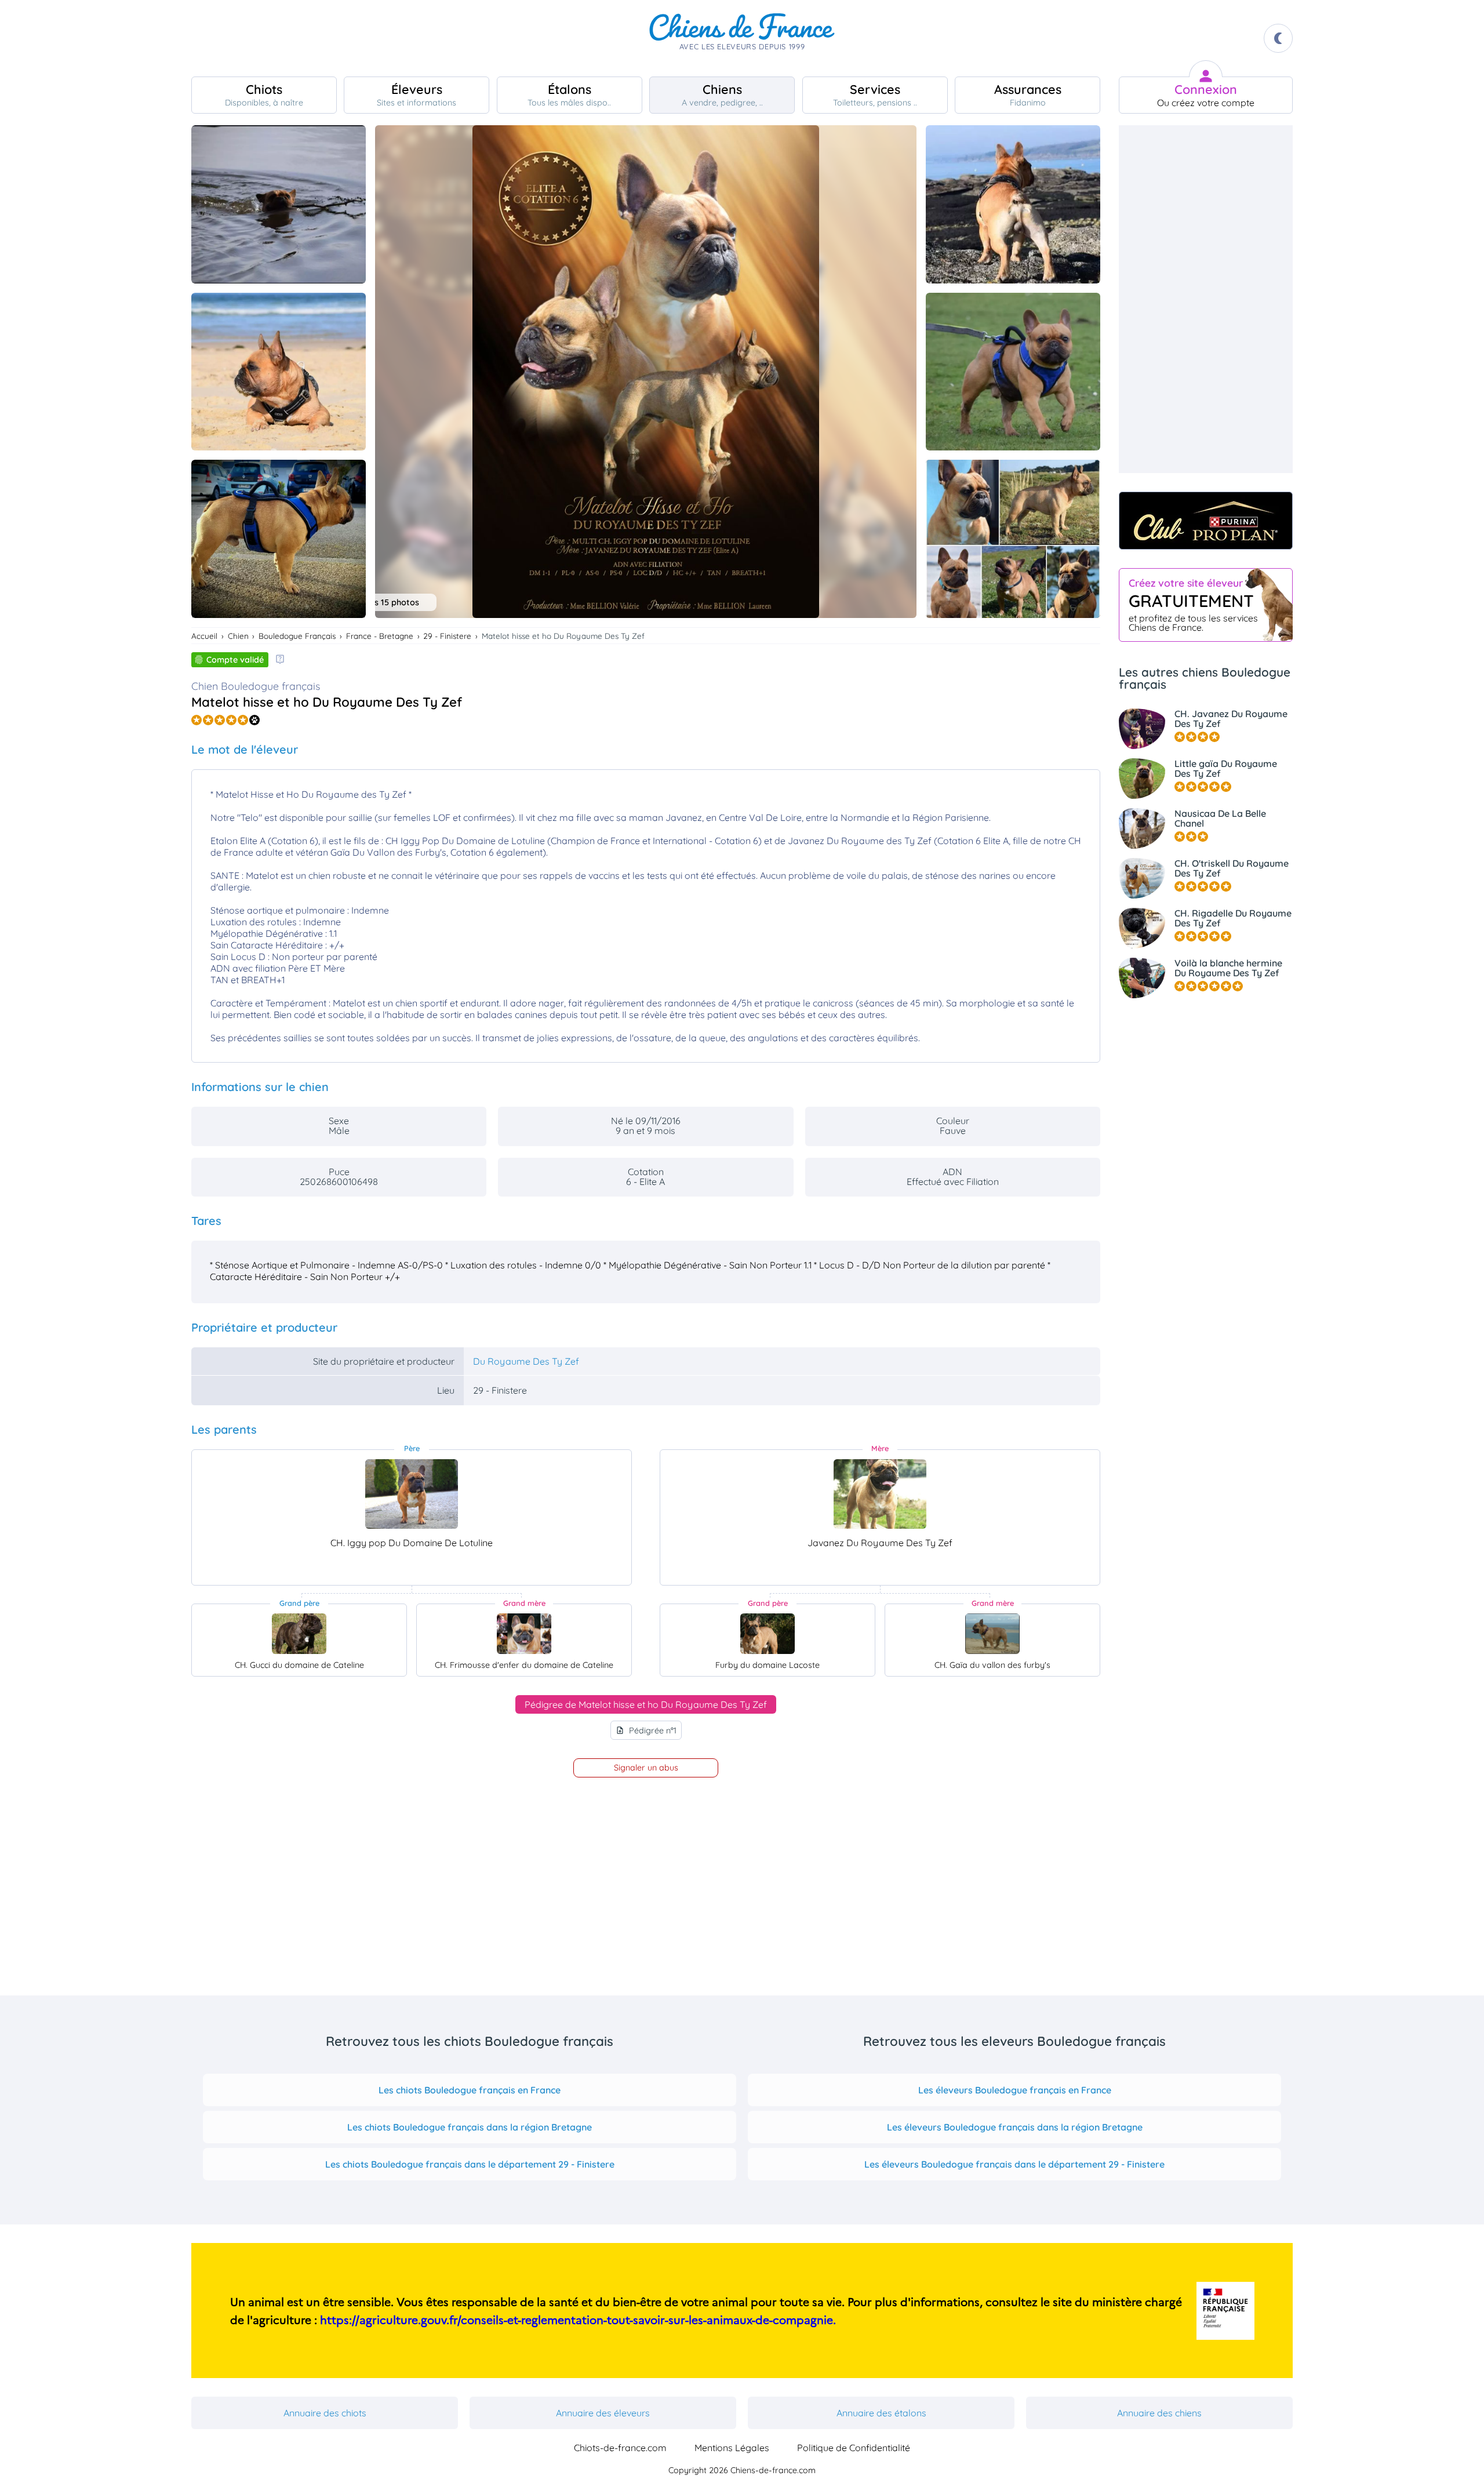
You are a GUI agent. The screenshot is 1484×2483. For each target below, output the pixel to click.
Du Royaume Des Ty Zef (526, 1361)
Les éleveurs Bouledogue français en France (1015, 2090)
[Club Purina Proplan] (1206, 521)
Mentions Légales (732, 2448)
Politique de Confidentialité (854, 2448)
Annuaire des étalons (881, 2413)
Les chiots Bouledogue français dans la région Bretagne (470, 2127)
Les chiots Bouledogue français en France (470, 2090)
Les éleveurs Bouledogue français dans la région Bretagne (1015, 2127)
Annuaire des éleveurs (603, 2413)
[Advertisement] (1206, 299)
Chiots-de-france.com (620, 2448)
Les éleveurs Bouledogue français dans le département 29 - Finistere (1014, 2164)
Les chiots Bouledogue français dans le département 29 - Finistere (470, 2164)
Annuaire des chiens (1159, 2413)
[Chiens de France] (742, 38)
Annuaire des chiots (325, 2413)
